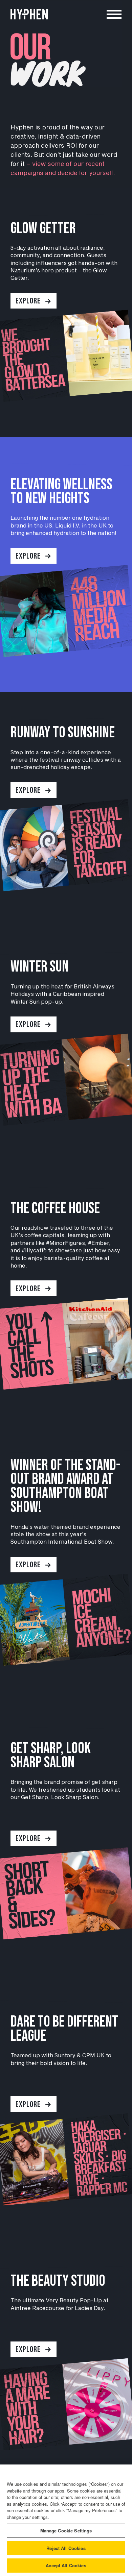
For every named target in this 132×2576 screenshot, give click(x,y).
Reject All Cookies (66, 2548)
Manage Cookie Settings (66, 2531)
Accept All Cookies (66, 2565)
